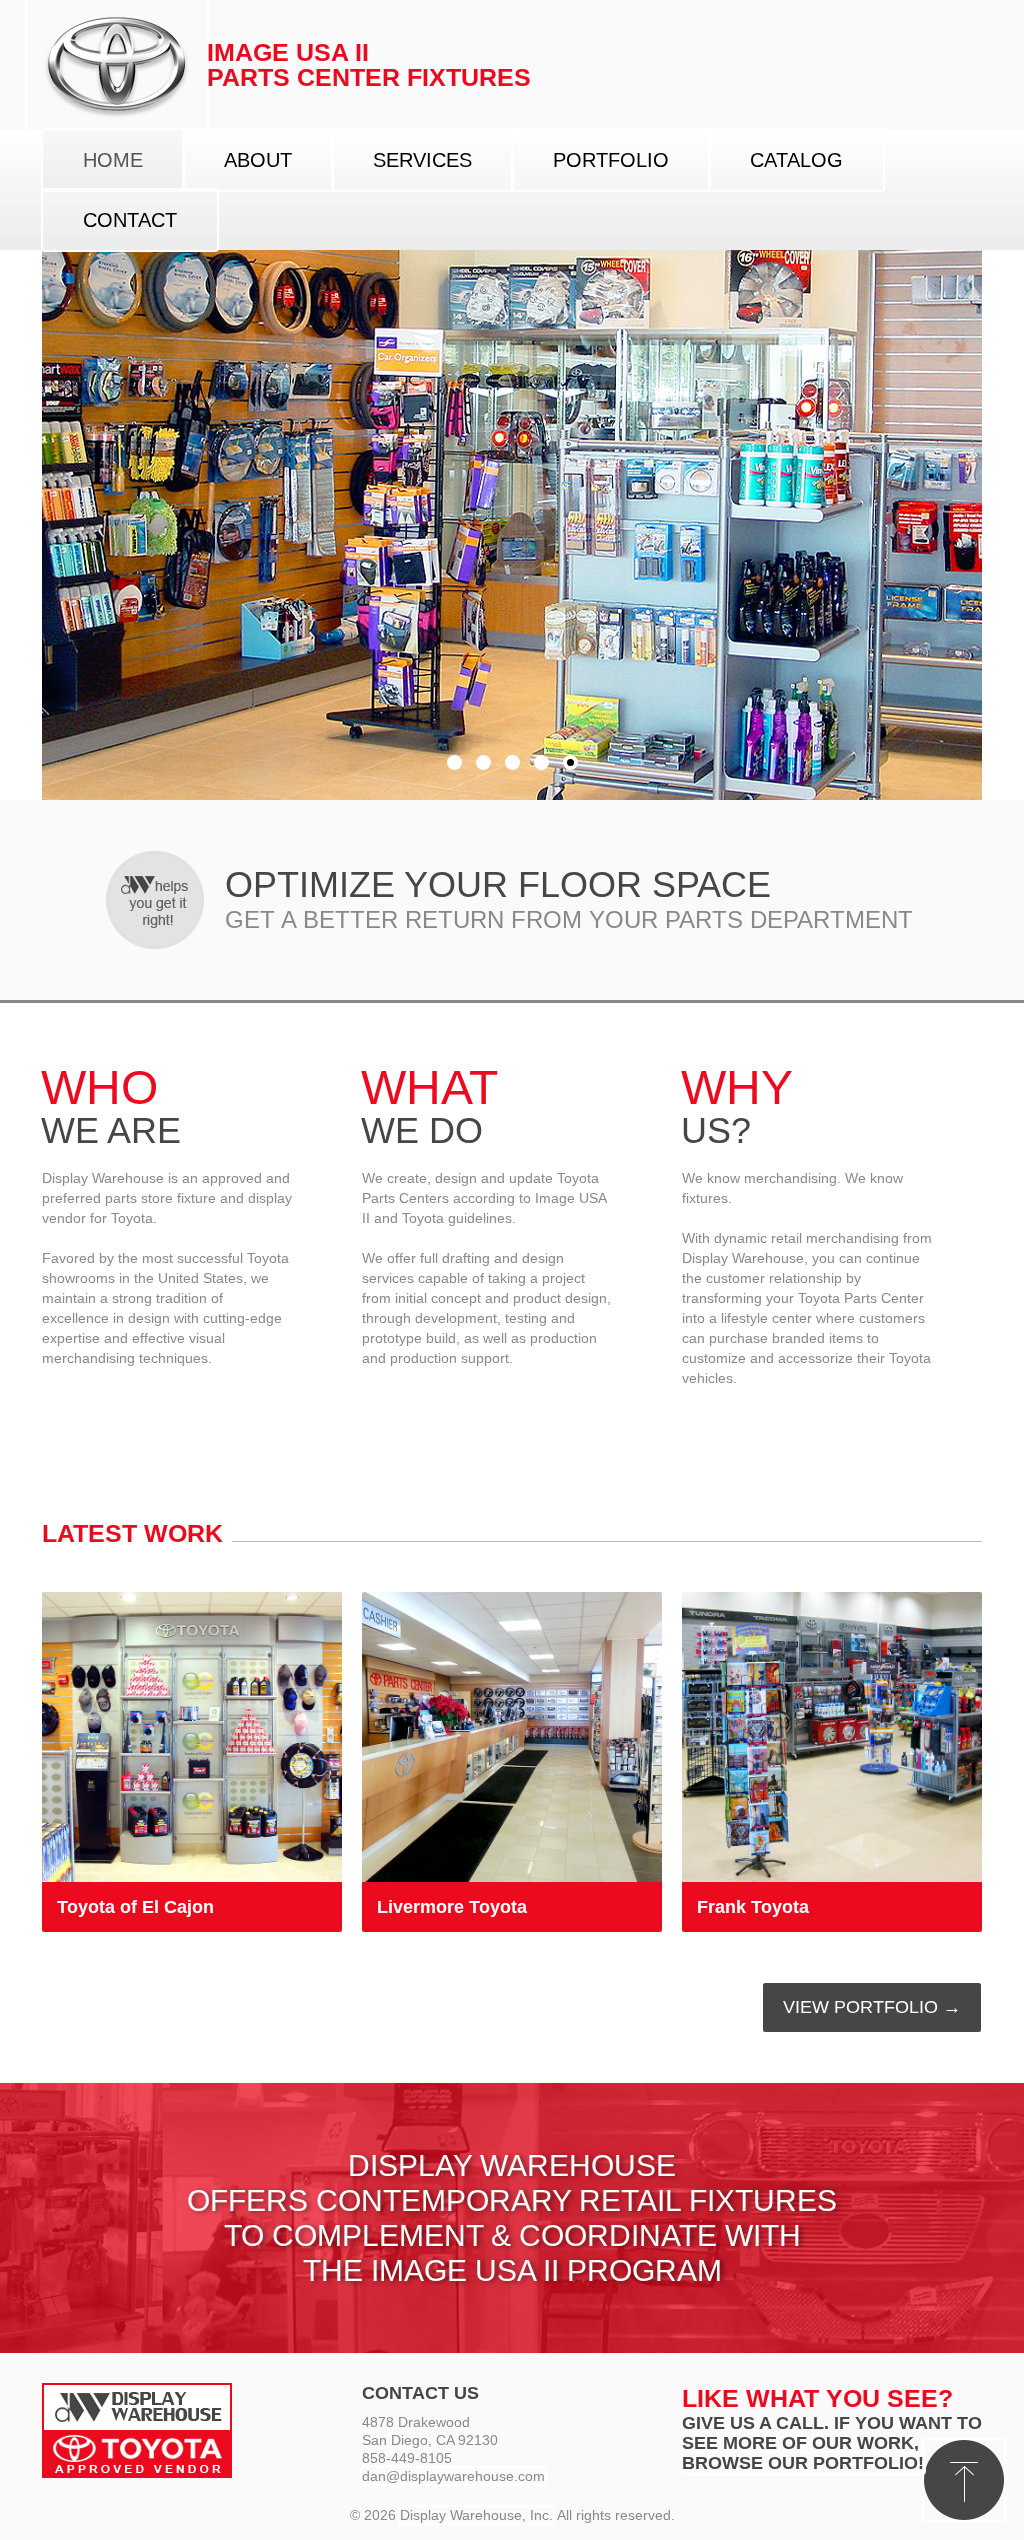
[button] (964, 2480)
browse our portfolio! (803, 2463)
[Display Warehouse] (117, 65)
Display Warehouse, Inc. (476, 2515)
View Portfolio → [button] (872, 2007)
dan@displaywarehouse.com (453, 2476)
